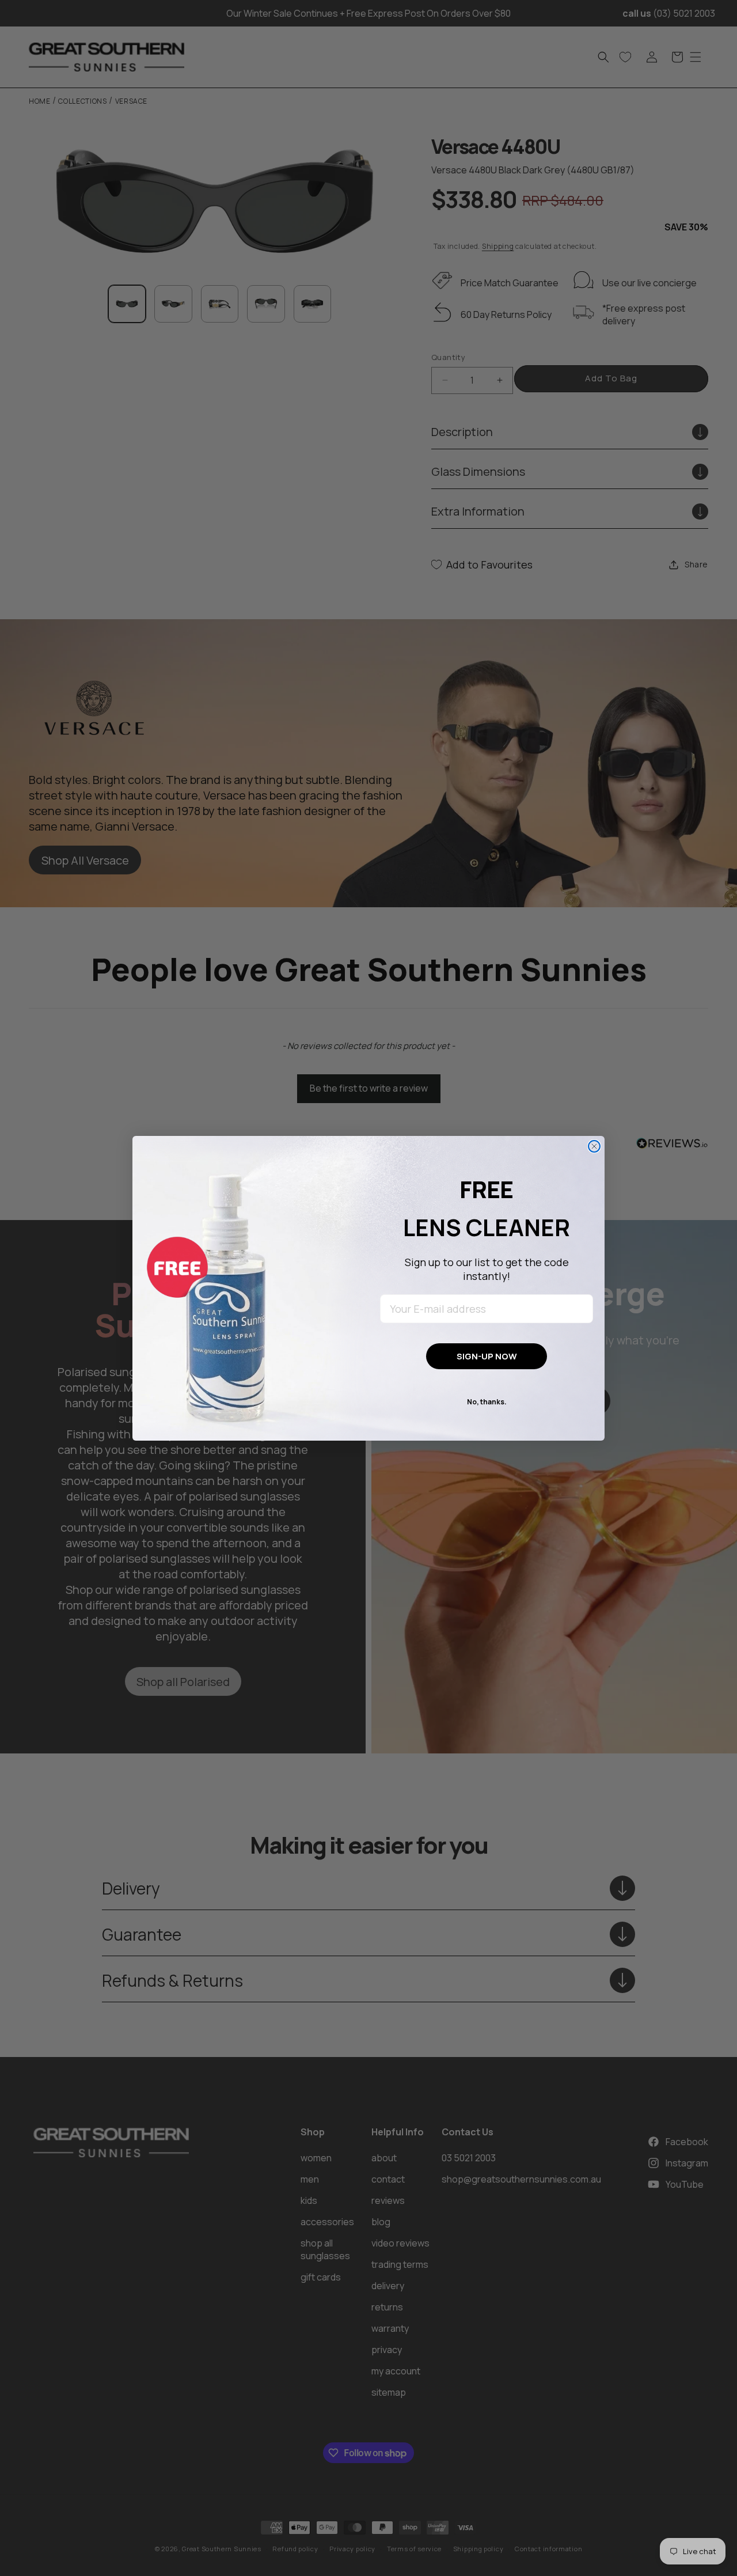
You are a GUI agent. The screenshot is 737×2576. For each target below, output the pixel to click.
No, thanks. (487, 1402)
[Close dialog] (594, 1146)
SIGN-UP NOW (487, 1356)
